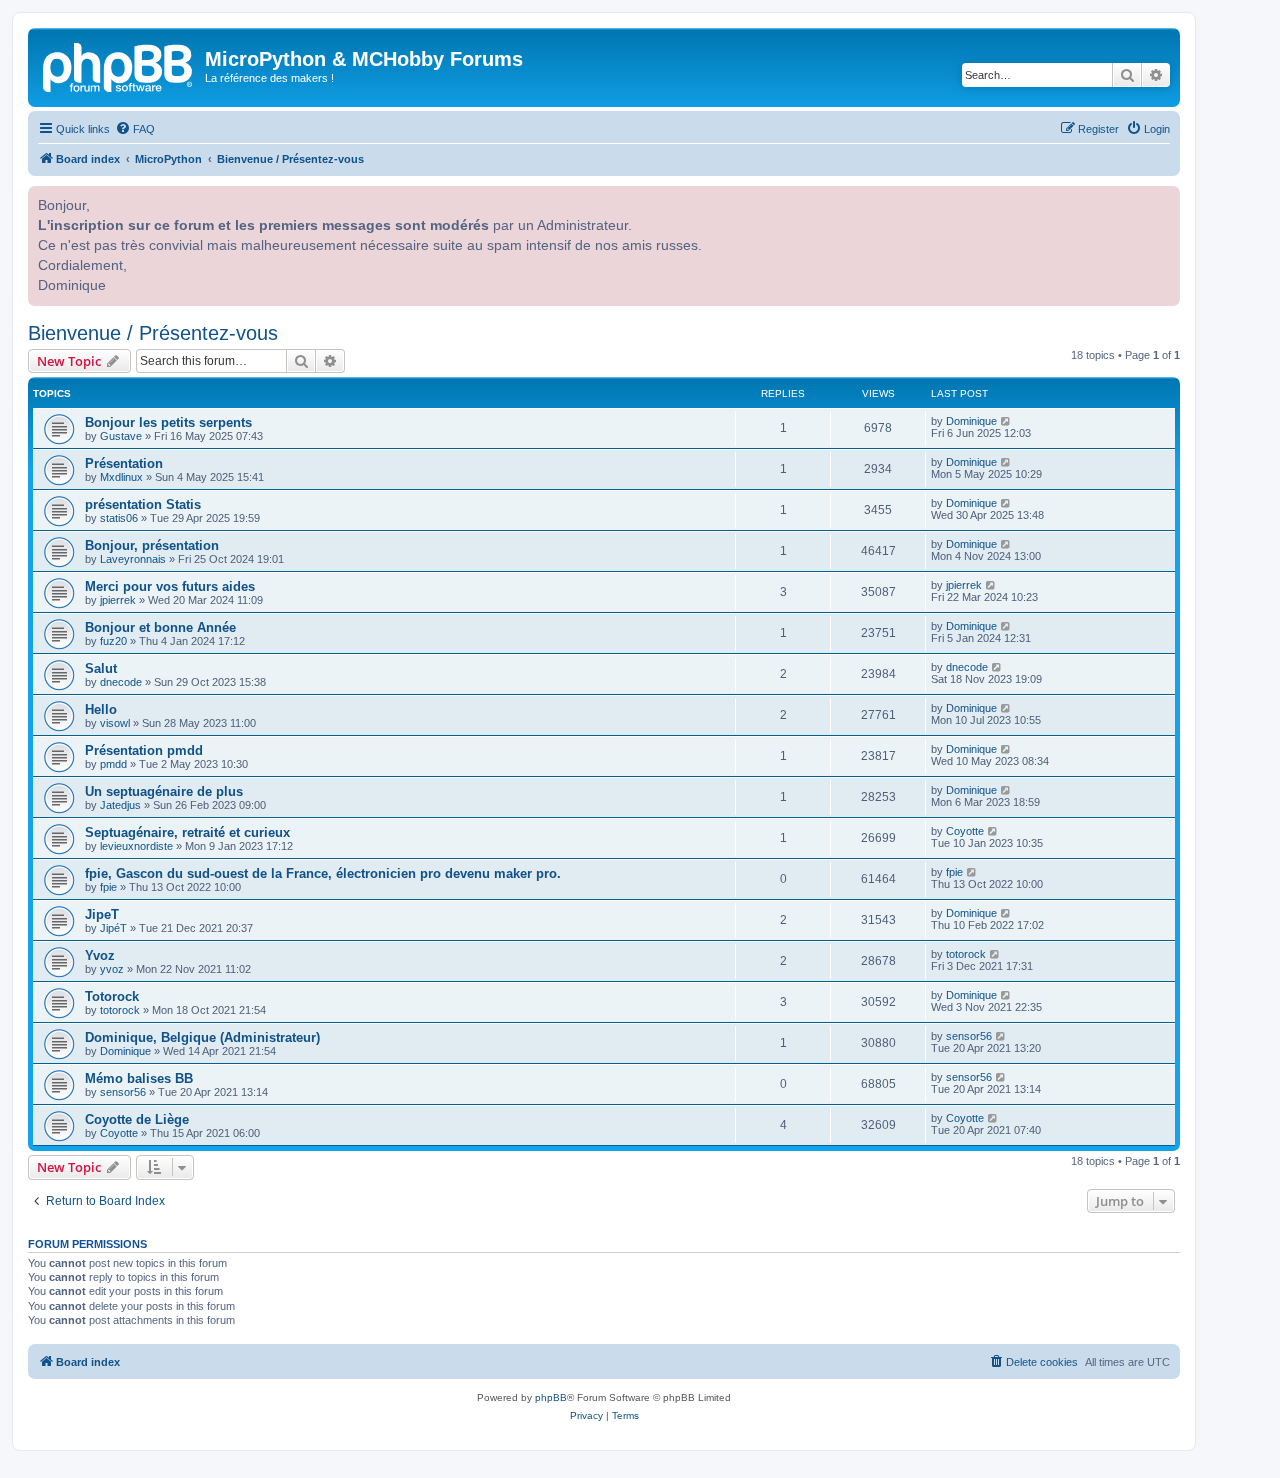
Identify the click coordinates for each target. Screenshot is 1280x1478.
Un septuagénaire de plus (164, 791)
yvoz (112, 969)
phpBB (551, 1397)
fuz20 (113, 641)
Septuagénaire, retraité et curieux (187, 832)
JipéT (113, 928)
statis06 (119, 518)
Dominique (971, 421)
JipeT (102, 914)
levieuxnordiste (136, 846)
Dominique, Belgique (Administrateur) (202, 1037)
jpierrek (118, 600)
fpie (108, 887)
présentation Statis (143, 504)
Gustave (121, 436)
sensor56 (969, 1036)
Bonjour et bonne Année (160, 627)
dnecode (121, 682)
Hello (101, 709)
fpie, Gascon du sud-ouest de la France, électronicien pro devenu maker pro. (323, 873)
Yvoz (100, 955)
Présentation (124, 463)
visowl (115, 723)
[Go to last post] (1006, 421)
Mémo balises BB (139, 1078)
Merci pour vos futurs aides (170, 586)
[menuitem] (135, 129)
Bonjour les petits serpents (168, 422)
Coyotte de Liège (137, 1119)
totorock (966, 954)
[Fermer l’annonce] (1163, 199)
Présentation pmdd (144, 750)
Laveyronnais (133, 559)
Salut (101, 668)
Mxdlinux (121, 477)
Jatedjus (120, 805)
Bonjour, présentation (152, 545)
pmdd (113, 764)
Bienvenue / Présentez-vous (153, 333)
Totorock (112, 996)
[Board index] (119, 65)
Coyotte (965, 831)
